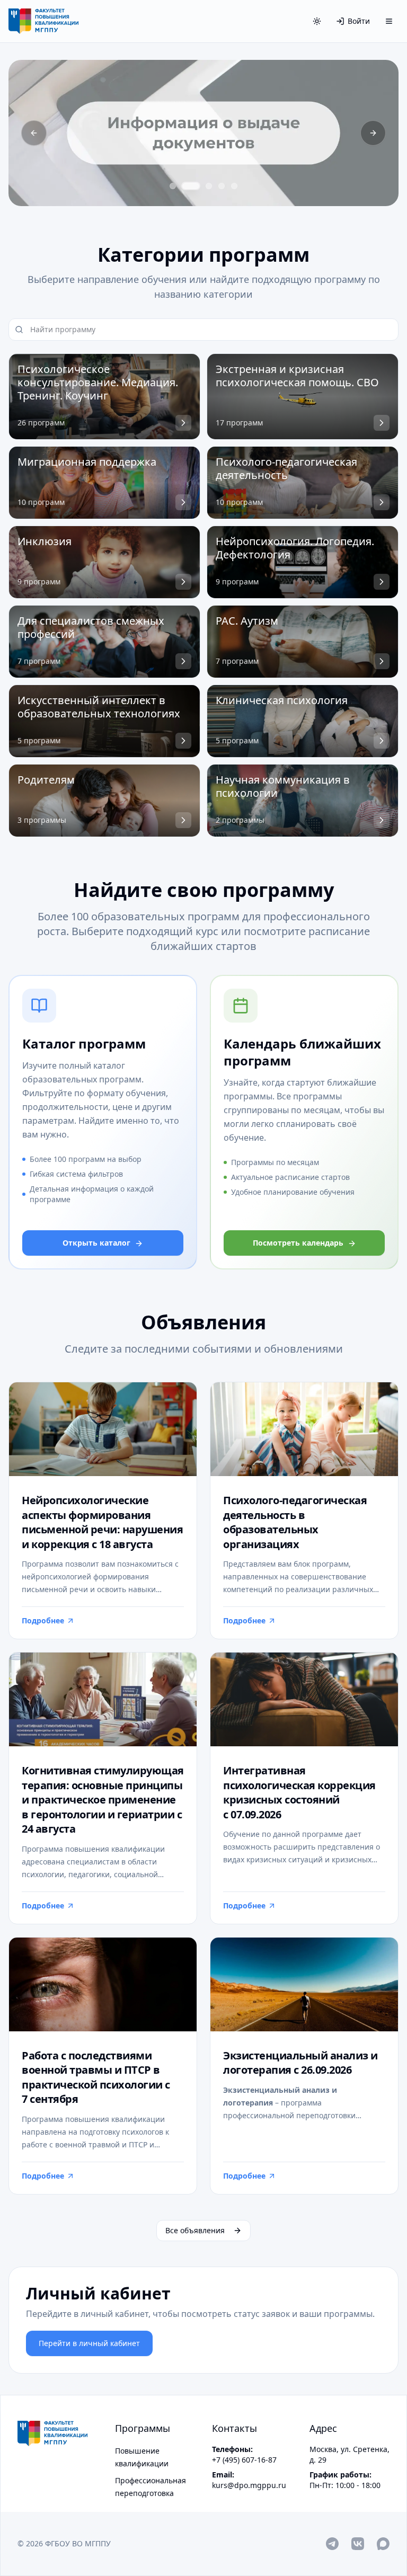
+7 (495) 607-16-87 (244, 2460)
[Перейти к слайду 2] (191, 186)
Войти (359, 21)
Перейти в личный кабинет (89, 2343)
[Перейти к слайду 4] (222, 186)
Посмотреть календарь (298, 1243)
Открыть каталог (96, 1243)
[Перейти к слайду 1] (173, 186)
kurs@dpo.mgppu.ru (249, 2485)
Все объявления (195, 2230)
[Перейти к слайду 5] (234, 186)
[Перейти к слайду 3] (209, 186)
